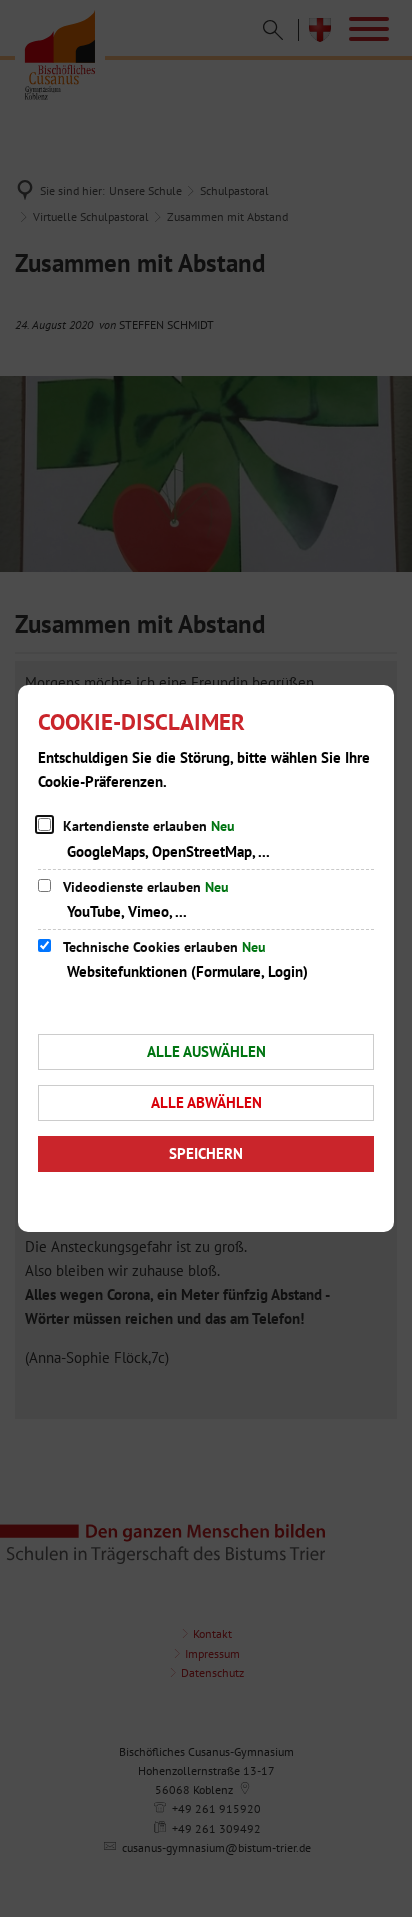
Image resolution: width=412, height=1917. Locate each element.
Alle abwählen (206, 1102)
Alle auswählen (206, 1051)
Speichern (206, 1153)
